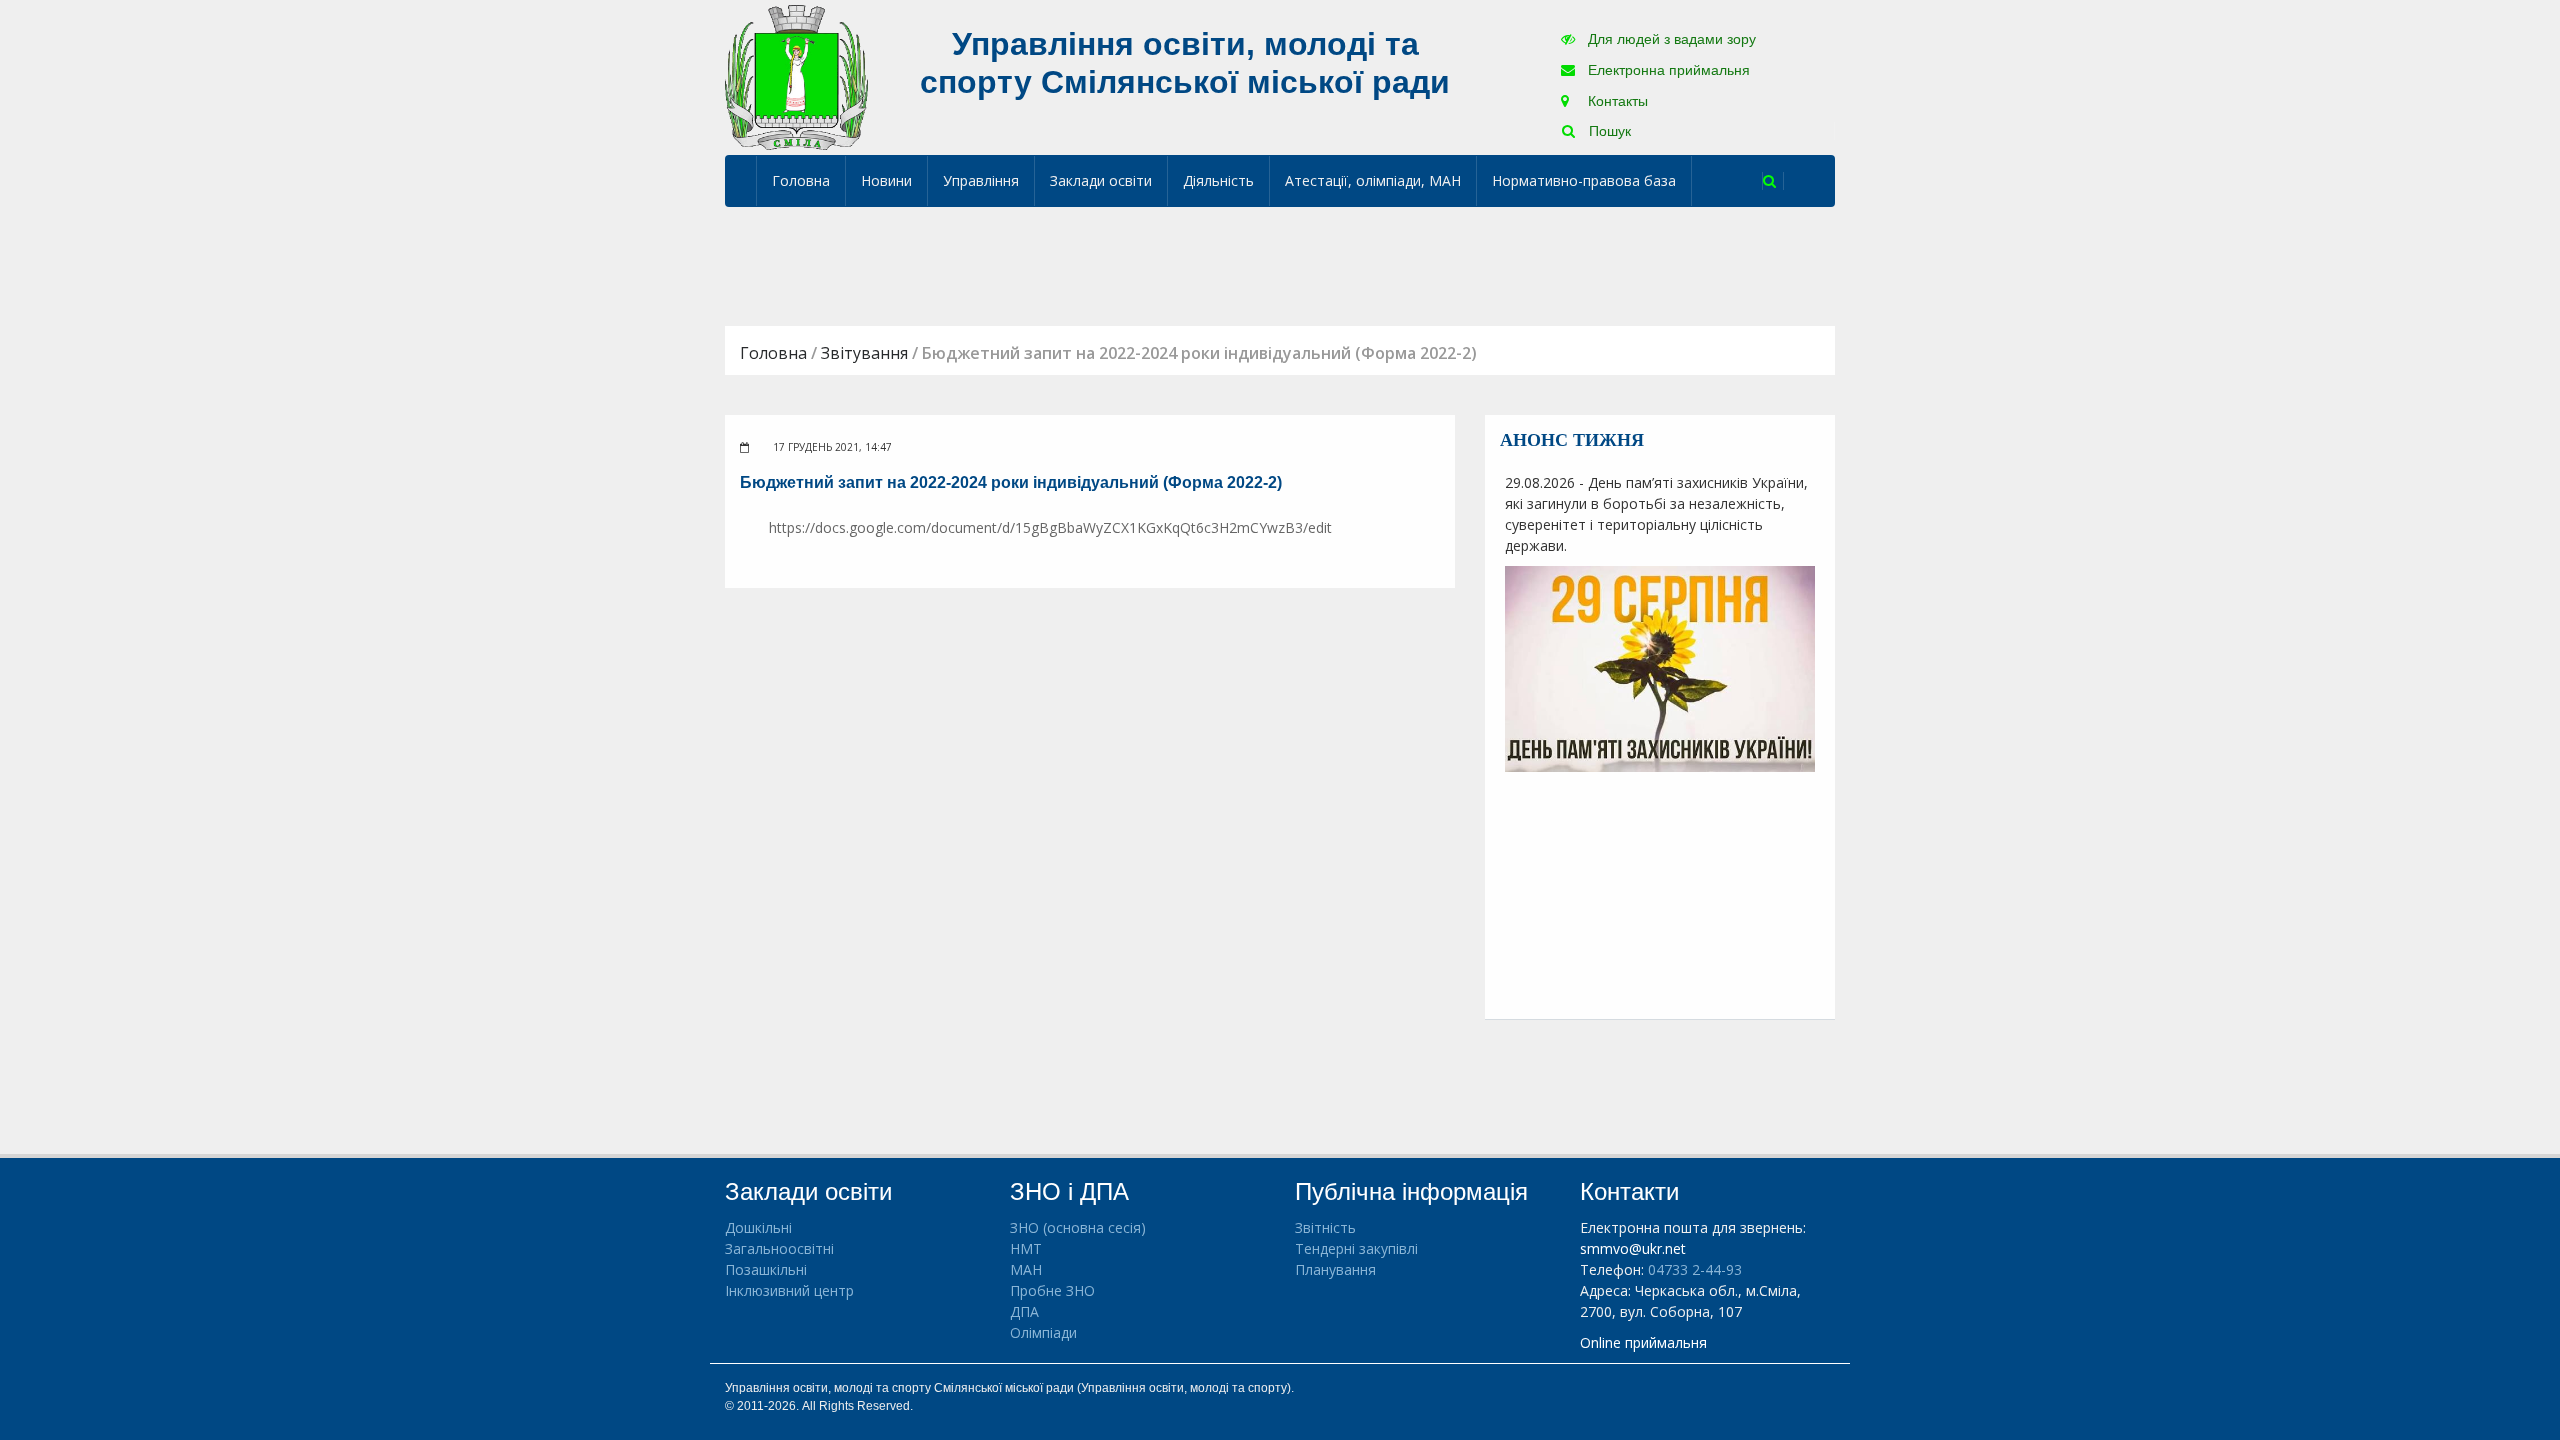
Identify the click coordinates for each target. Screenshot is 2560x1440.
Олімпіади (1043, 1332)
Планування (1335, 1269)
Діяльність (1218, 180)
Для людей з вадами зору (1670, 39)
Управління (981, 180)
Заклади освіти (1101, 180)
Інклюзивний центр (789, 1290)
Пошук (1608, 131)
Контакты (1616, 101)
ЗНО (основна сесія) (1078, 1227)
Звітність (1325, 1227)
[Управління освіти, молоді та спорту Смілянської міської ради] (796, 76)
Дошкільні (758, 1227)
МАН (1026, 1269)
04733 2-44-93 (1695, 1269)
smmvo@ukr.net (1633, 1248)
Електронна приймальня (1667, 70)
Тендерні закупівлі (1356, 1248)
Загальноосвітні (779, 1248)
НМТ (1026, 1248)
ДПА (1024, 1311)
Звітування (864, 353)
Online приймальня (1643, 1342)
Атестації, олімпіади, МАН (1373, 180)
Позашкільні (766, 1269)
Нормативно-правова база (1584, 180)
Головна (801, 180)
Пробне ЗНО (1052, 1290)
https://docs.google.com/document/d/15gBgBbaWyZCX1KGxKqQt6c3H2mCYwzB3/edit (1050, 527)
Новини (886, 180)
